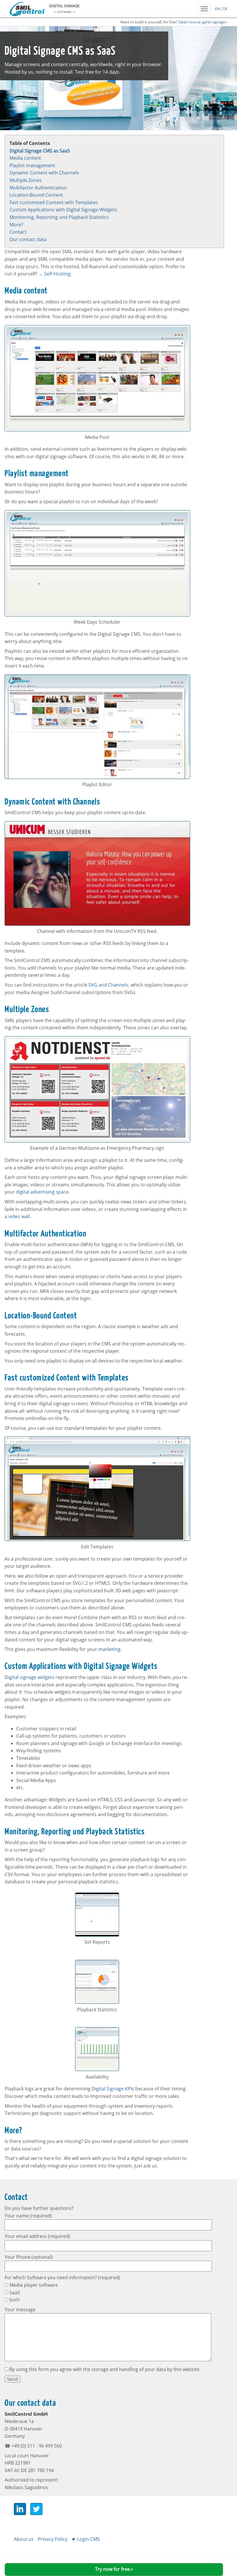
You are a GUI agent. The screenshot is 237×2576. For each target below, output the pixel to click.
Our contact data (28, 239)
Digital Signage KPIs (113, 2089)
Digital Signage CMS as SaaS (40, 151)
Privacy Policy (53, 2539)
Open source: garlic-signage (202, 22)
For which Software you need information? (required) (62, 2277)
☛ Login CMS (86, 2539)
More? (16, 225)
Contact (18, 232)
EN (217, 9)
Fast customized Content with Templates (54, 202)
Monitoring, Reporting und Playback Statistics (59, 217)
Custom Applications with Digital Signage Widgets (63, 210)
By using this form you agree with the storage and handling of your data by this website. (104, 2369)
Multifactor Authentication (38, 188)
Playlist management (32, 165)
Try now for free (112, 2569)
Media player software (33, 2285)
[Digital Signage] (27, 14)
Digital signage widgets (29, 1677)
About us (24, 2539)
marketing (109, 1649)
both (14, 2300)
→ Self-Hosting (54, 274)
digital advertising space (42, 1192)
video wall (19, 1216)
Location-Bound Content (36, 195)
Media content (25, 158)
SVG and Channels (108, 985)
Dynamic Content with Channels (44, 173)
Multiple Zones (26, 180)
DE (225, 9)
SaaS (14, 2292)
